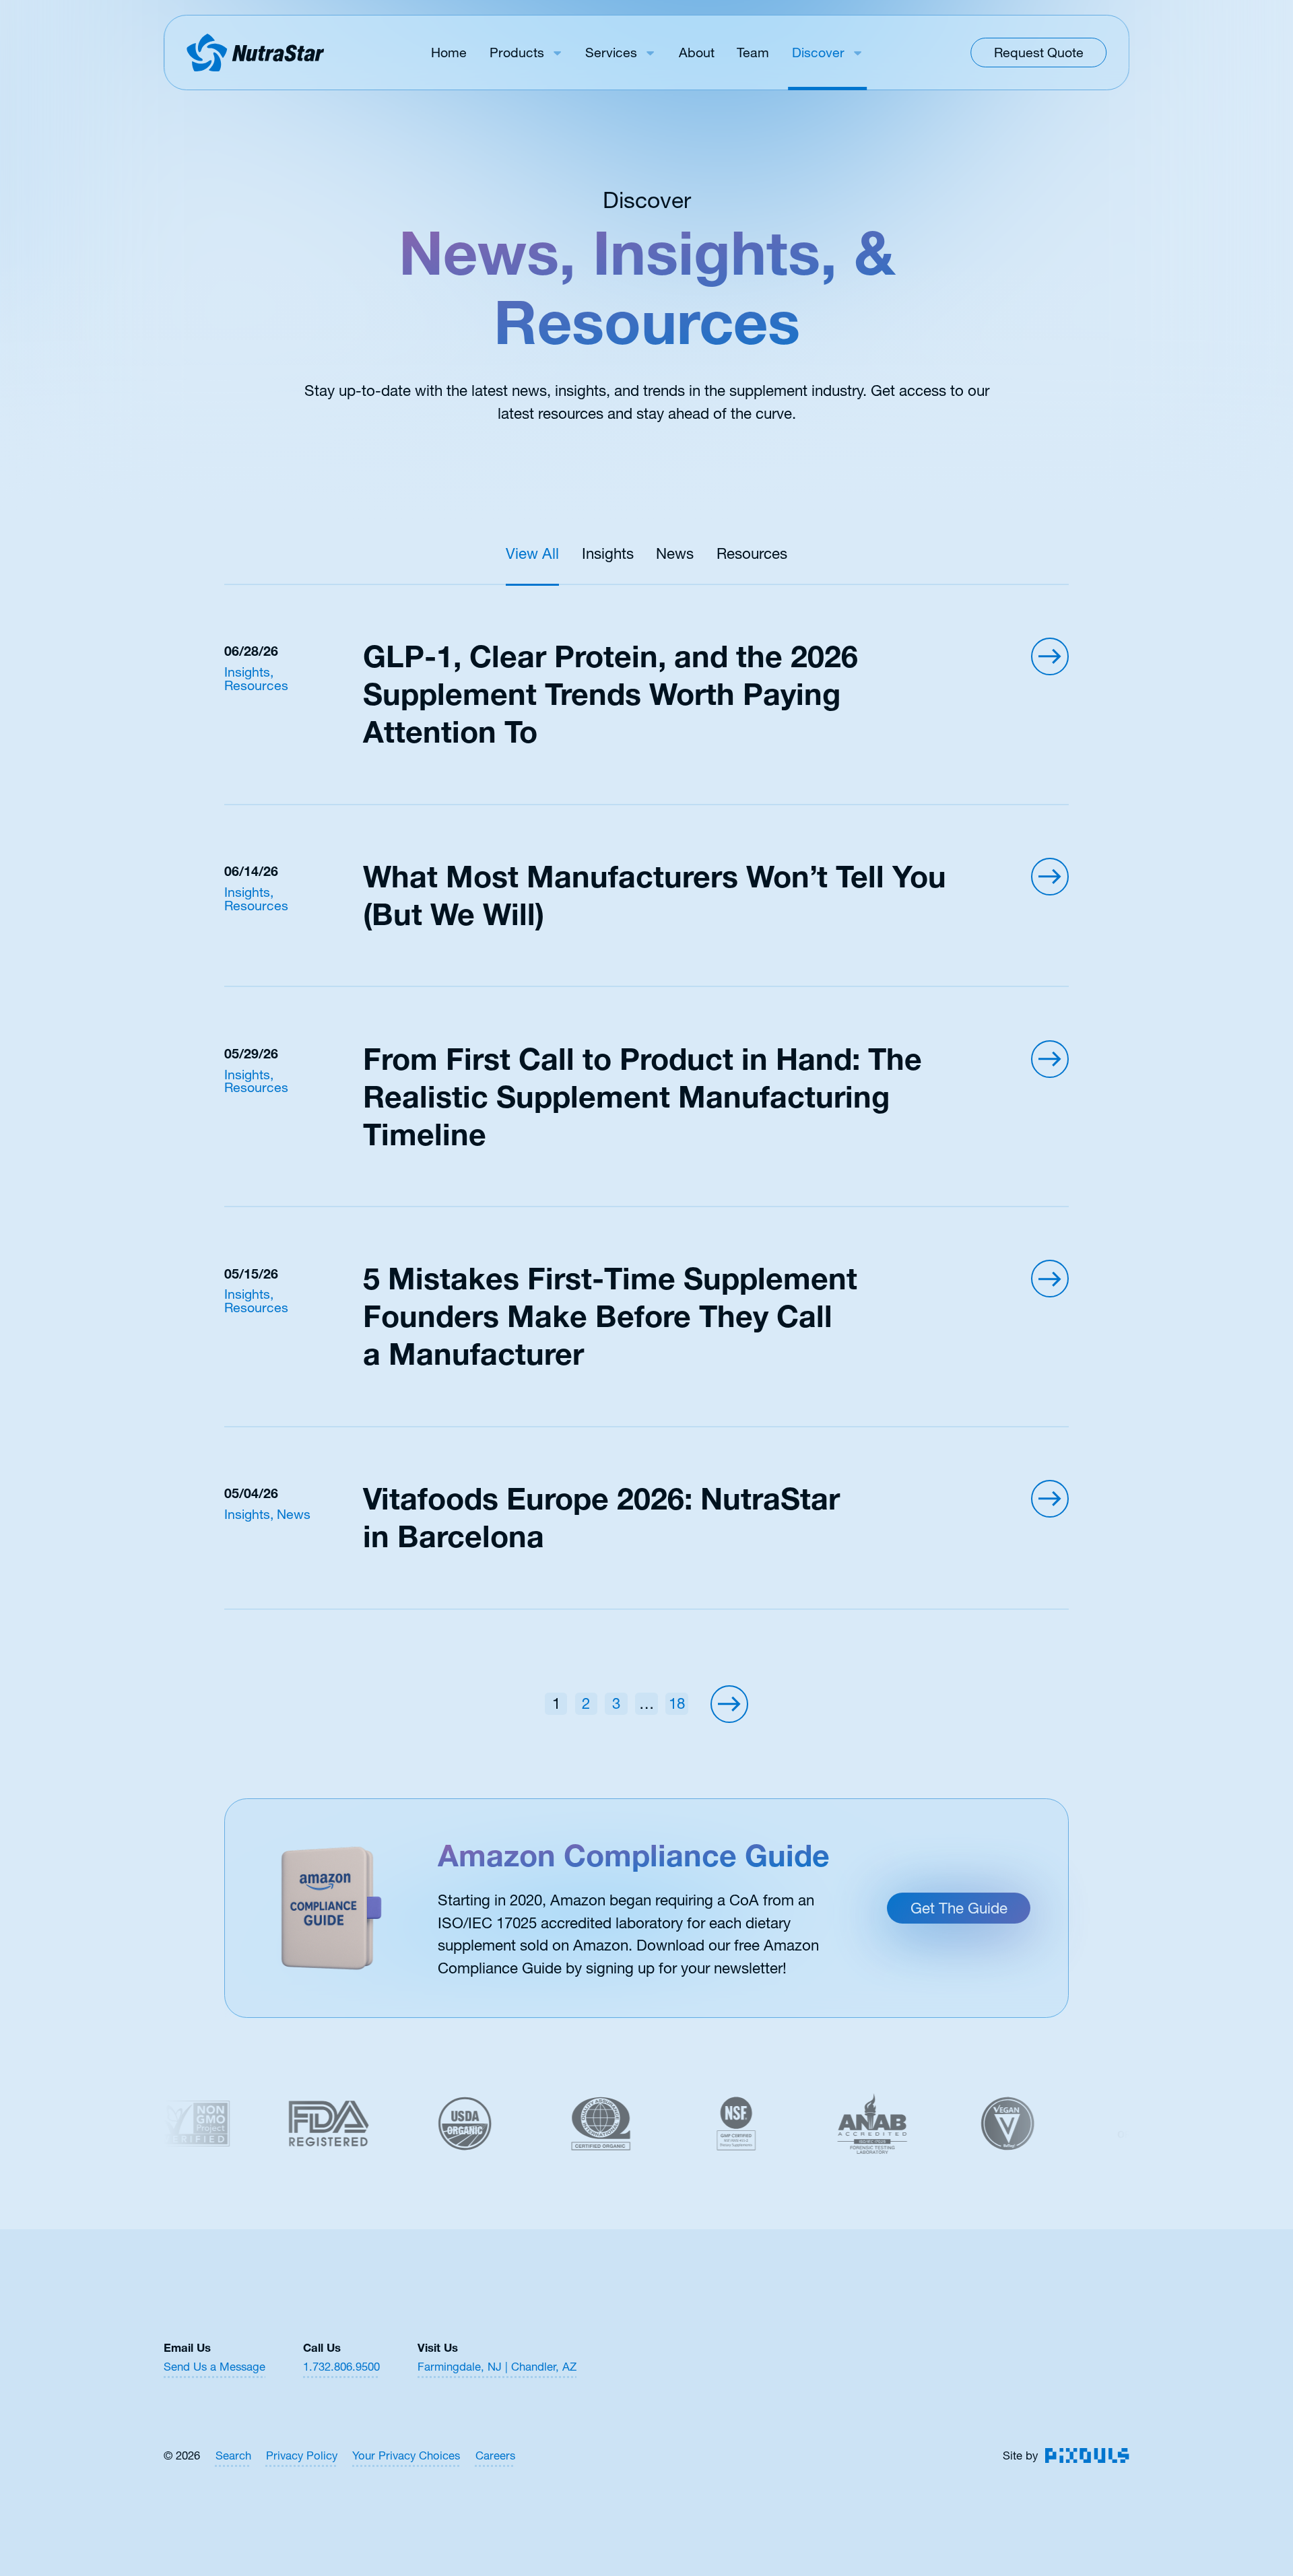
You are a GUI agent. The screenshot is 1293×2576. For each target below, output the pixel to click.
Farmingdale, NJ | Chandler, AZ (497, 2367)
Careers (495, 2456)
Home (449, 53)
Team (753, 53)
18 (677, 1703)
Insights (608, 553)
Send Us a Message (214, 2367)
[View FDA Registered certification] (270, 2124)
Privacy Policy (302, 2456)
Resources (752, 553)
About (697, 53)
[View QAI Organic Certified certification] (541, 2124)
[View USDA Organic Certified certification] (406, 2124)
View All (532, 553)
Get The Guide (959, 1908)
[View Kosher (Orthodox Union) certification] (1084, 2124)
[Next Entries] (729, 1704)
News (675, 553)
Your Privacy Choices (406, 2456)
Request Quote (1039, 53)
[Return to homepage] (255, 53)
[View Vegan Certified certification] (949, 2124)
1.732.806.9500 (341, 2367)
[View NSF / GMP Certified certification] (677, 2124)
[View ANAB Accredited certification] (813, 2124)
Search (233, 2456)
